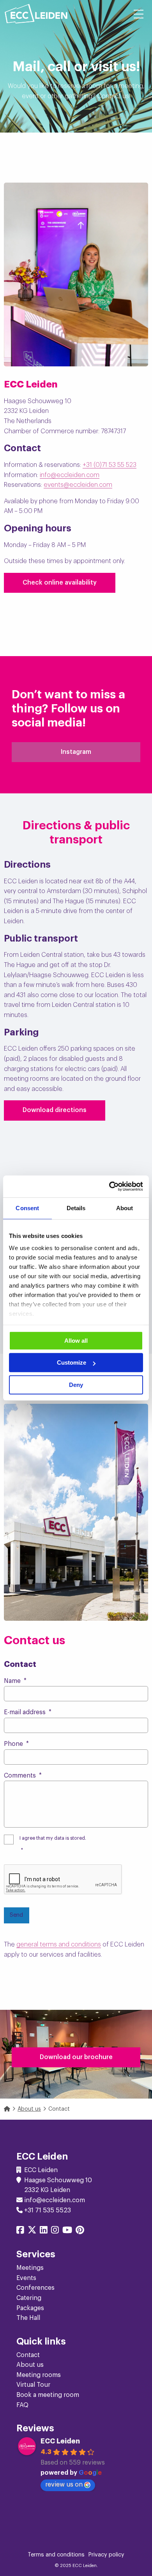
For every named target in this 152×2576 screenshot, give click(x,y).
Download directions (55, 1110)
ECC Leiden (60, 2441)
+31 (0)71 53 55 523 (110, 465)
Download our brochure (76, 2057)
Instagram (76, 752)
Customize (72, 1362)
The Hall (28, 2318)
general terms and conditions (59, 1945)
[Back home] (36, 14)
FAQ (22, 2405)
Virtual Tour (33, 2385)
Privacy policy (106, 2555)
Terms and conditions (56, 2555)
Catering (29, 2298)
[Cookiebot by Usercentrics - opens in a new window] (109, 1186)
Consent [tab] (27, 1208)
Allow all (76, 1341)
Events (26, 2278)
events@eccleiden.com (78, 485)
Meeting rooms (39, 2375)
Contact (28, 2355)
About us (30, 2365)
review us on (64, 2485)
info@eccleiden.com (70, 475)
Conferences (35, 2288)
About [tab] (125, 1208)
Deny (76, 1385)
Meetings (30, 2268)
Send (16, 1915)
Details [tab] (76, 1208)
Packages (30, 2308)
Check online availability (60, 583)
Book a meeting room (48, 2395)
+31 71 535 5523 (48, 2210)
